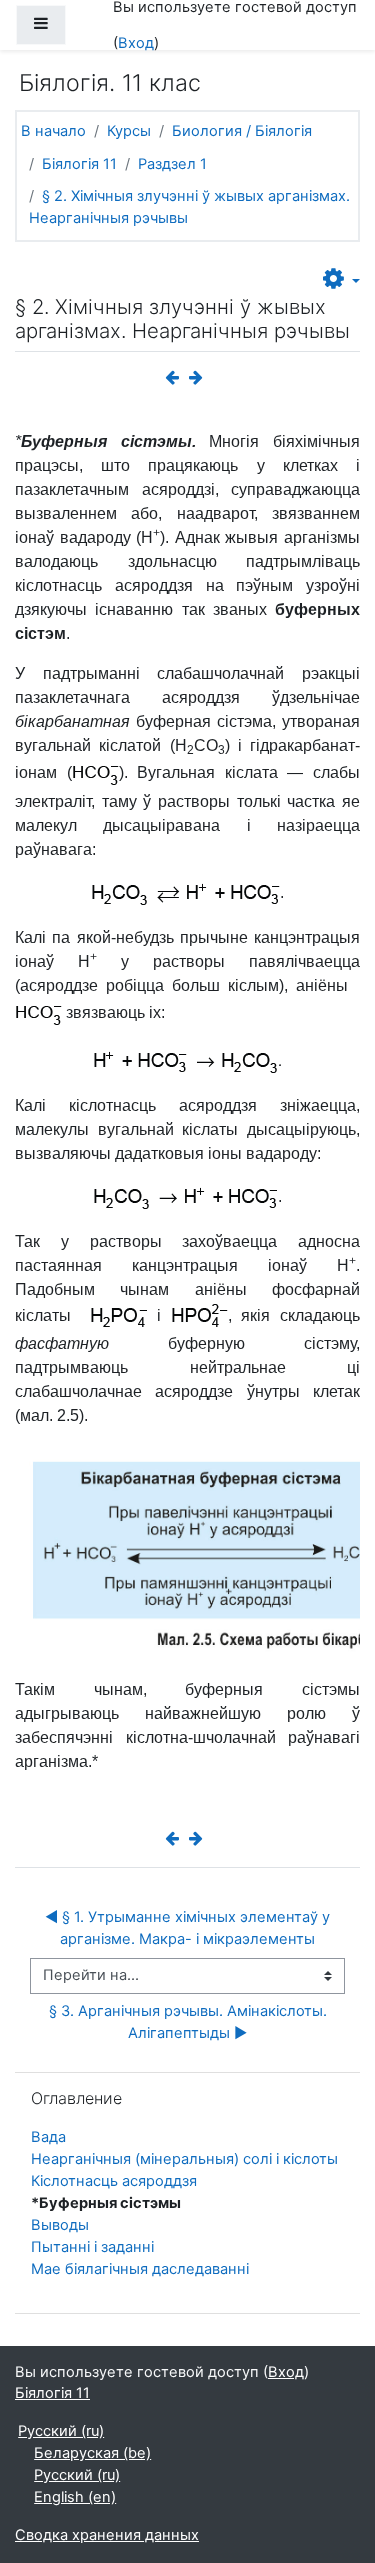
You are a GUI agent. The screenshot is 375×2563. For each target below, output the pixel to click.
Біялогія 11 (79, 164)
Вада (48, 2137)
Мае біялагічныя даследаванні (140, 2269)
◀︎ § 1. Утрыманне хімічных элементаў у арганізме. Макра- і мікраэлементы (189, 1928)
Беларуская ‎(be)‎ (92, 2453)
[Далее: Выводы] (200, 378)
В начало (53, 131)
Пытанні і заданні (92, 2247)
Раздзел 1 (172, 164)
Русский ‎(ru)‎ (61, 2431)
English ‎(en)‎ (75, 2497)
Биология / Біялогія (242, 131)
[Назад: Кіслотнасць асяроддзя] (176, 378)
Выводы (60, 2225)
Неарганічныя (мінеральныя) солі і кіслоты (184, 2159)
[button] (341, 280)
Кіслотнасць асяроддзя (114, 2181)
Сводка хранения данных (107, 2535)
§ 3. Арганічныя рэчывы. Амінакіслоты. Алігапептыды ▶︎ (190, 2022)
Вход (136, 43)
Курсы (129, 131)
